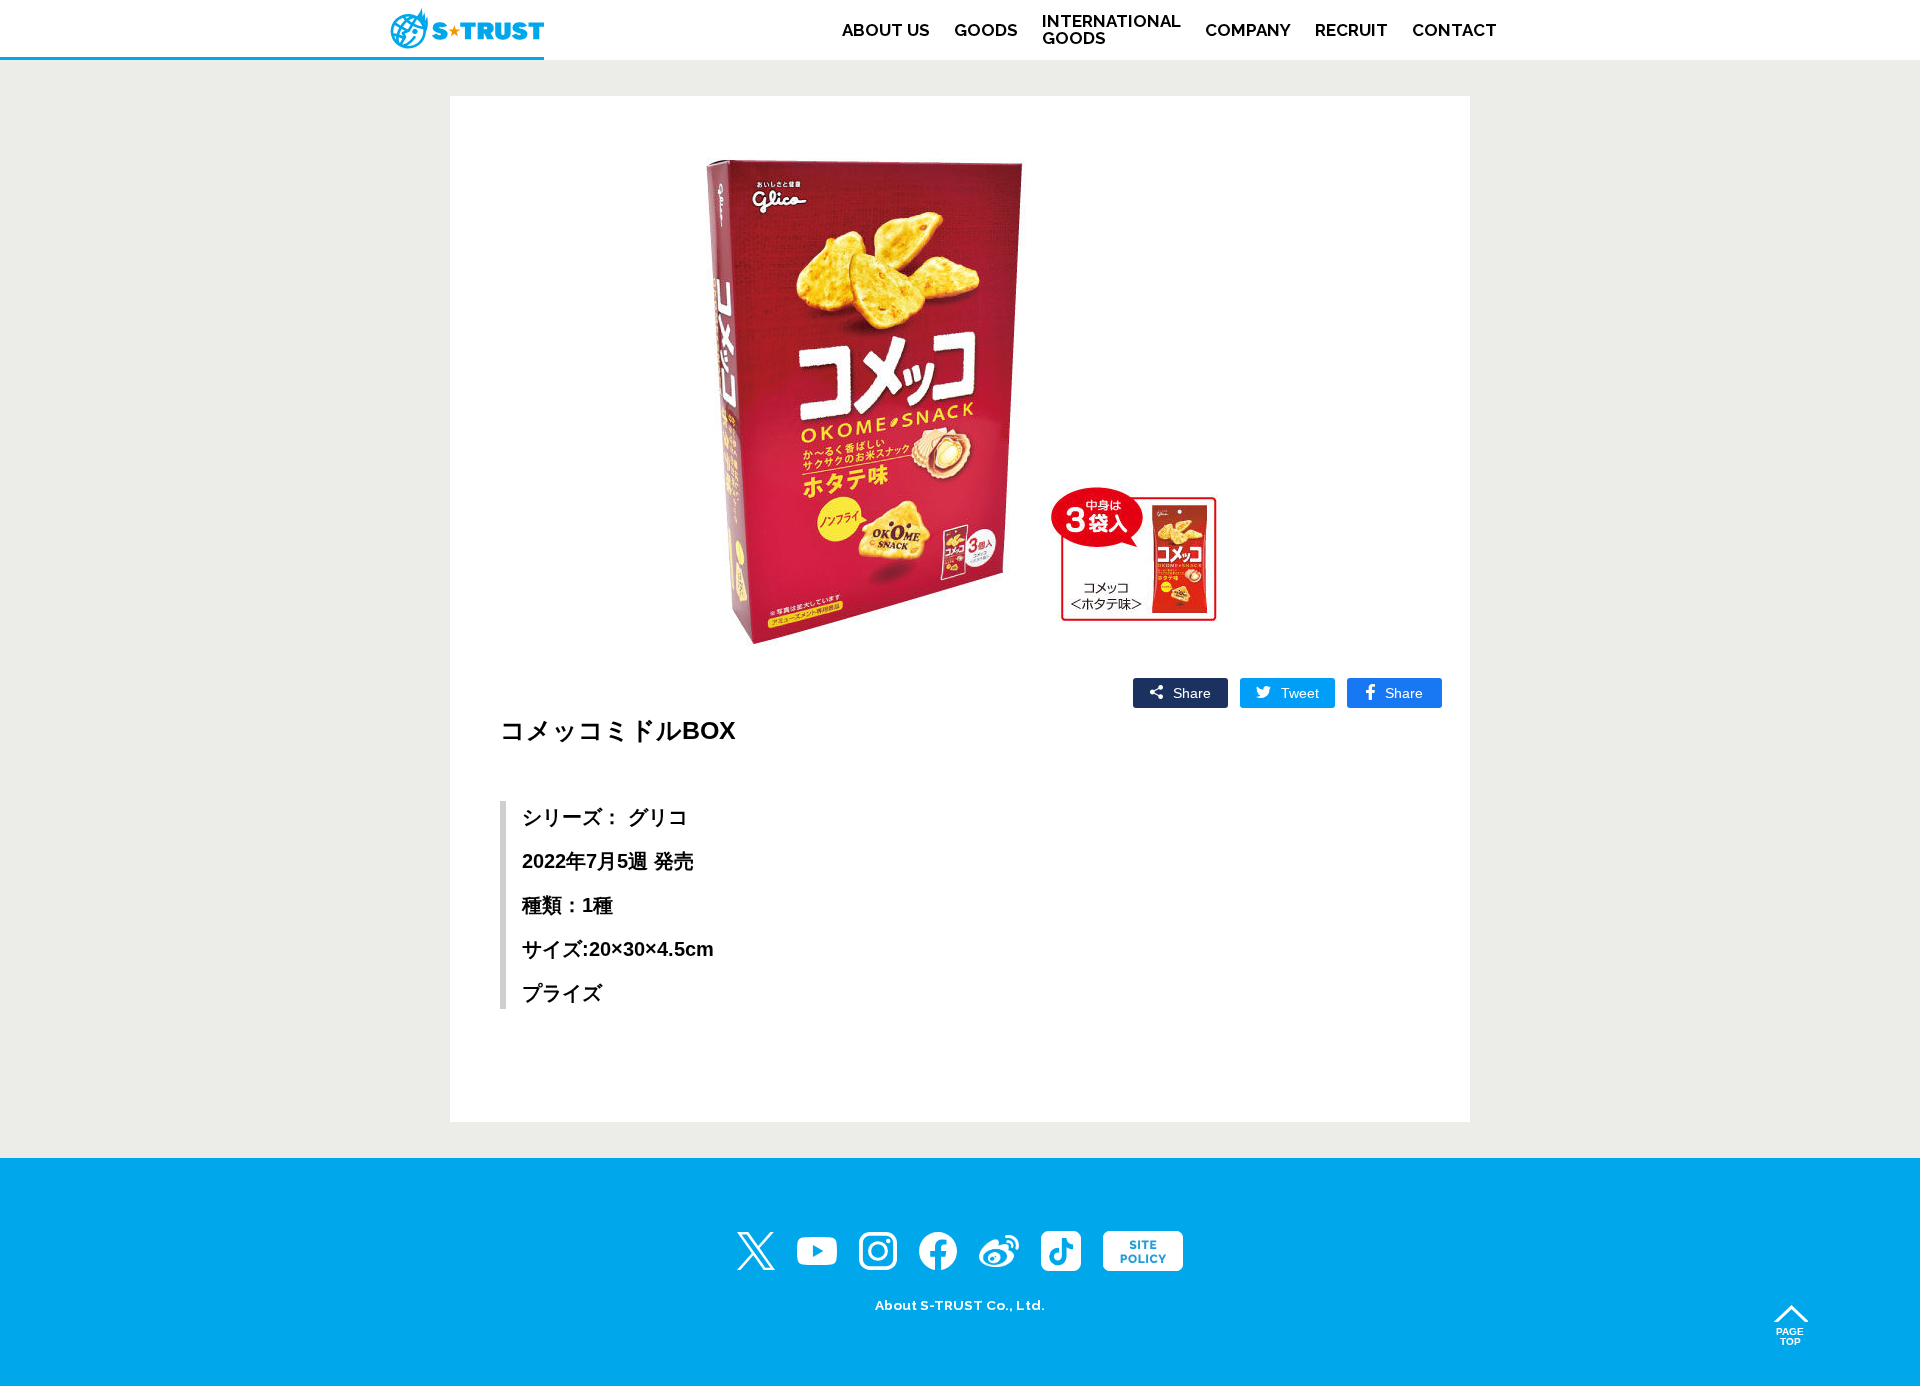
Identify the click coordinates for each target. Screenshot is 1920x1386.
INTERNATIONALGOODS (1111, 30)
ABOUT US (886, 30)
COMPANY (1248, 30)
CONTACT (1454, 30)
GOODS (986, 30)
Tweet (1300, 693)
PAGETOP (1790, 1336)
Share (1404, 693)
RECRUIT (1351, 30)
